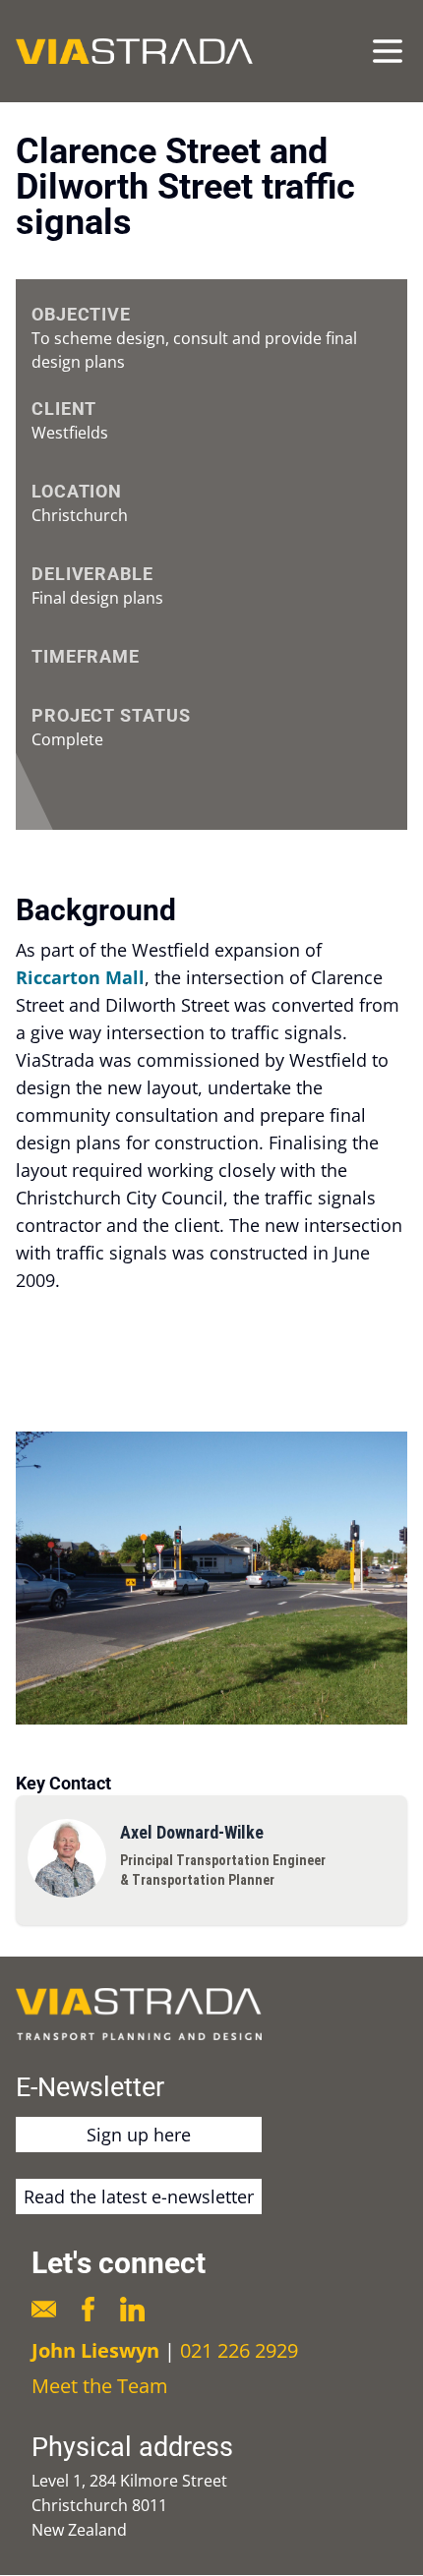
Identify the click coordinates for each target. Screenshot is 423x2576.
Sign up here (139, 2135)
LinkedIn (132, 2309)
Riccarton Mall (80, 977)
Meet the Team (100, 2386)
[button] (211, 1578)
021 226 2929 (239, 2350)
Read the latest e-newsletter (139, 2196)
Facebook (88, 2309)
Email (44, 2309)
